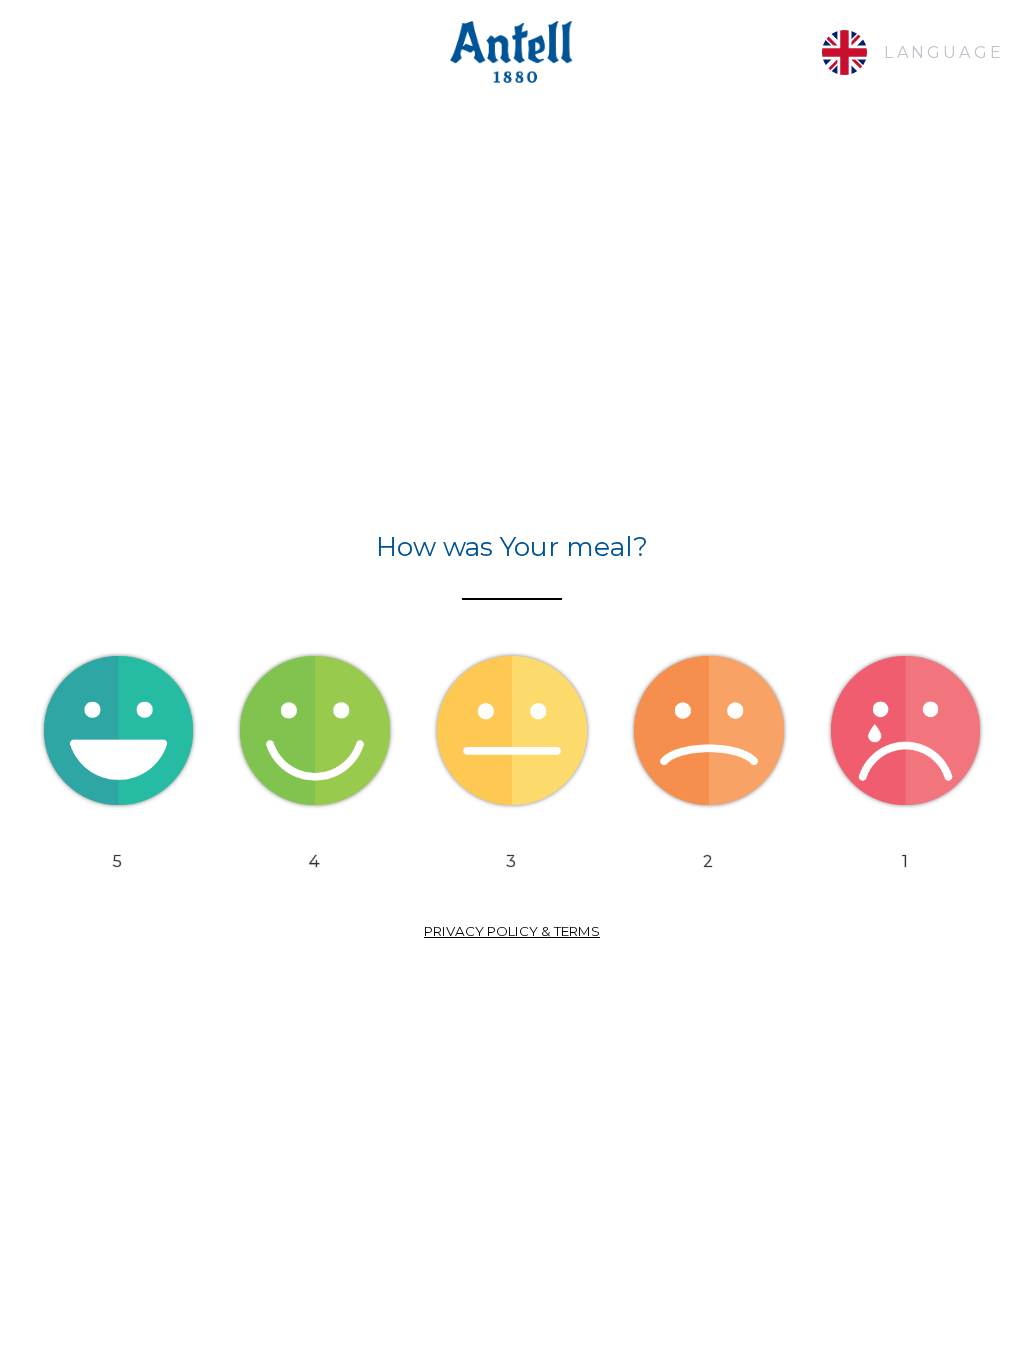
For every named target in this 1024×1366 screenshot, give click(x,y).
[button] (118, 732)
